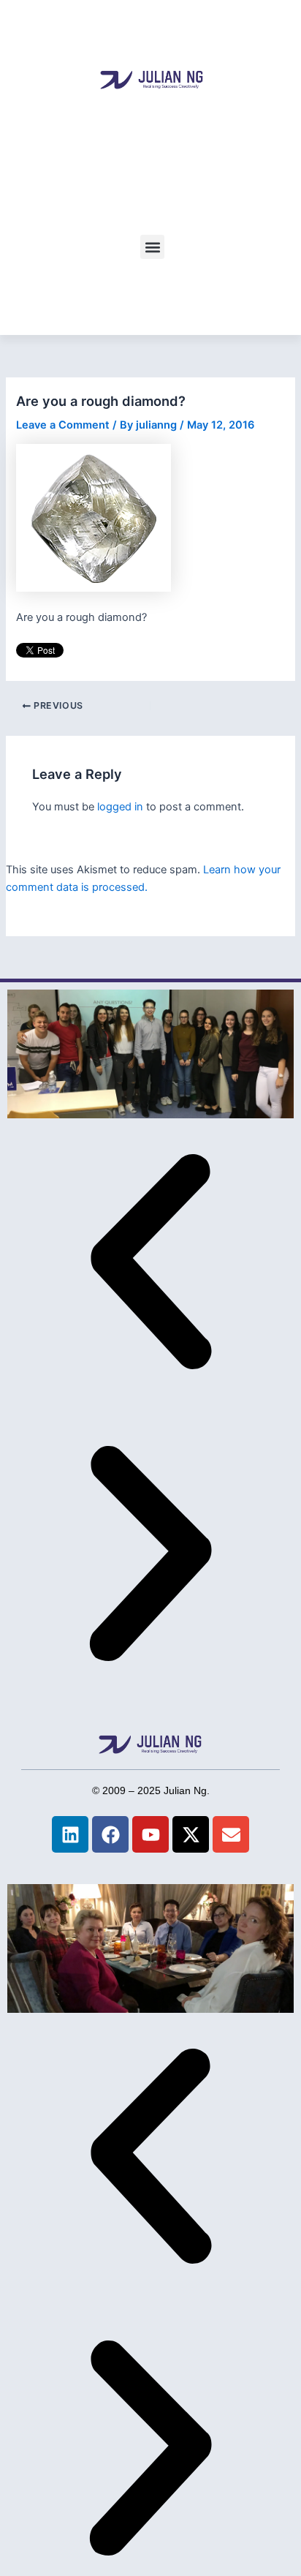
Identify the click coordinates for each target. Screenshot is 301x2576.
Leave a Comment (63, 425)
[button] (152, 247)
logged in (120, 807)
